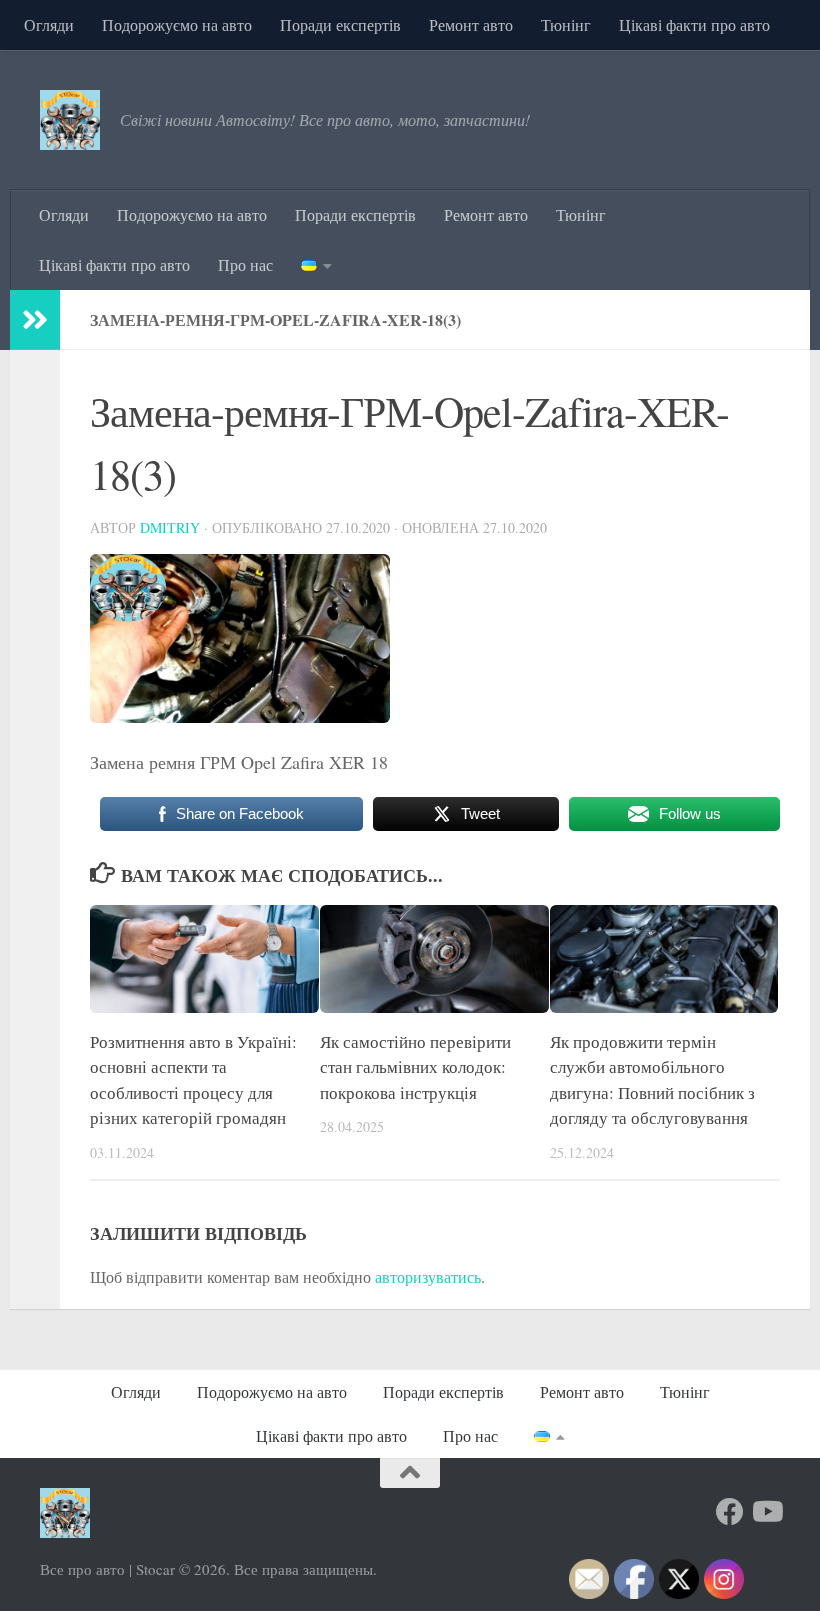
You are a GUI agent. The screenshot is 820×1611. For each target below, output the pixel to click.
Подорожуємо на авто (177, 24)
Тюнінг (566, 24)
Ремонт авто (471, 24)
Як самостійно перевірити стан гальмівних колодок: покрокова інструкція (415, 1067)
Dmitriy (170, 527)
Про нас (245, 264)
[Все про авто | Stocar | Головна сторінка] (70, 120)
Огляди (49, 24)
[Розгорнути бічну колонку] (35, 320)
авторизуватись (428, 1276)
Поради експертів (340, 24)
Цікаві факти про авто (694, 24)
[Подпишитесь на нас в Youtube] (766, 1512)
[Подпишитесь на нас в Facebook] (730, 1512)
